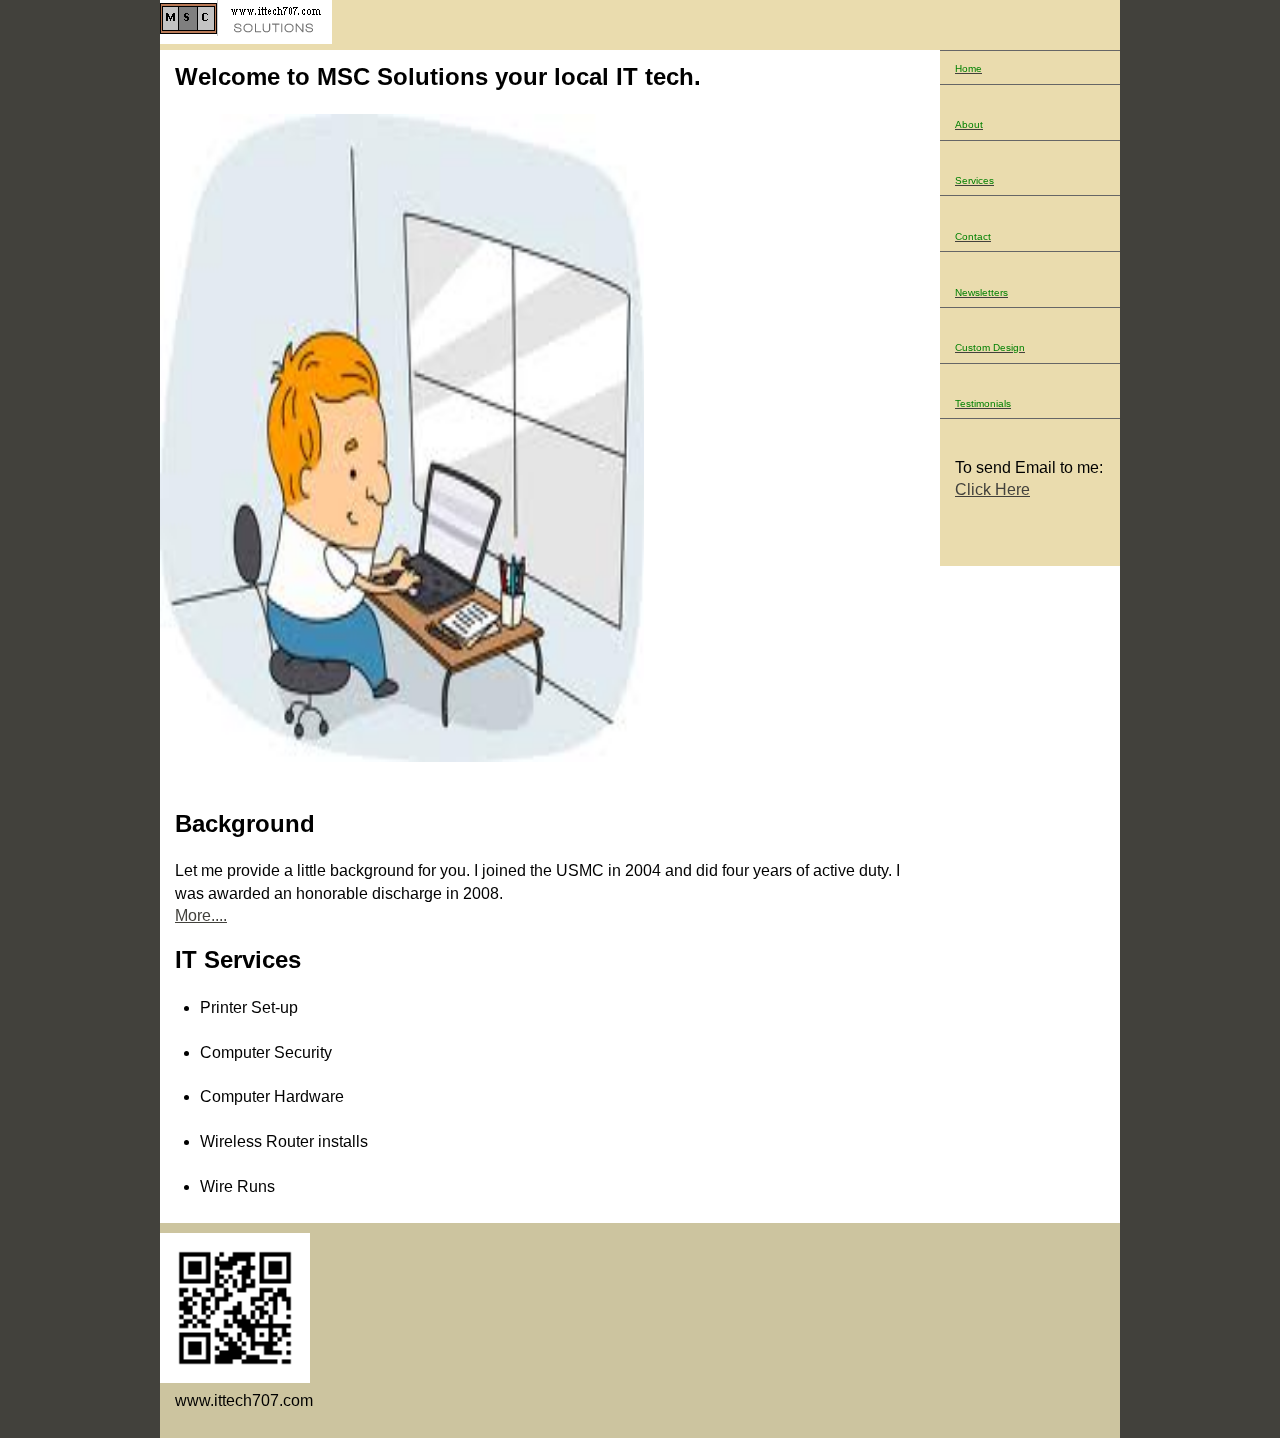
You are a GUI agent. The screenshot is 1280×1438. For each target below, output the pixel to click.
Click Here (992, 489)
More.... (201, 915)
